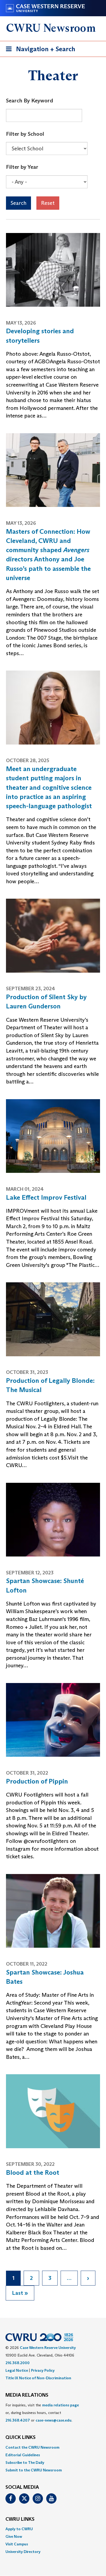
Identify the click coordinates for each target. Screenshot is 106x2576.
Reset (48, 203)
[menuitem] (53, 2447)
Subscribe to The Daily (25, 2462)
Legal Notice (17, 2370)
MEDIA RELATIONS (27, 2395)
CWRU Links (20, 2519)
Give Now (14, 2536)
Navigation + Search (39, 51)
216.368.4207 (18, 2420)
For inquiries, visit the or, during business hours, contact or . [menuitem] (42, 2413)
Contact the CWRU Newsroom (32, 2447)
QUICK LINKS (21, 2438)
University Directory (23, 2552)
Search (18, 203)
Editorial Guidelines (23, 2455)
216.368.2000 (18, 2363)
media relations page (60, 2405)
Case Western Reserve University (48, 2348)
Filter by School (25, 134)
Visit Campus (17, 2544)
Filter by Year (22, 167)
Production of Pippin (37, 1781)
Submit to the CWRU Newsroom (34, 2470)
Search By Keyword (29, 101)
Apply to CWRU (19, 2529)
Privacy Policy (43, 2370)
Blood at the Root (33, 2172)
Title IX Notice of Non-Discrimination (38, 2378)
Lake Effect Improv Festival (46, 1197)
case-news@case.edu (54, 2420)
